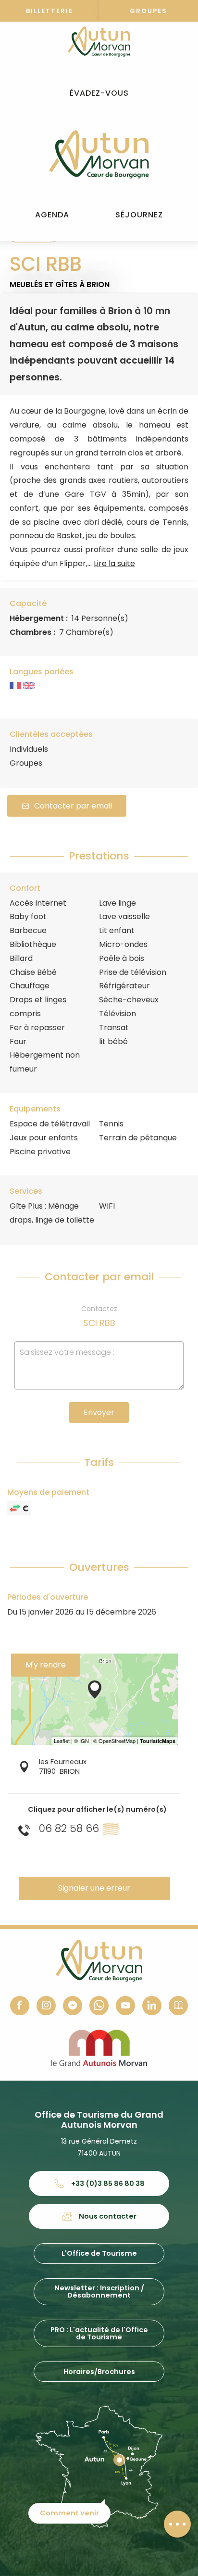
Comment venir (69, 2513)
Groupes (148, 11)
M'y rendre (46, 1665)
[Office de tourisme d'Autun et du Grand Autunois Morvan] (99, 154)
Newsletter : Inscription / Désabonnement (99, 2291)
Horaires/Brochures (99, 2372)
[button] (99, 94)
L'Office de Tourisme (99, 2253)
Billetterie (49, 11)
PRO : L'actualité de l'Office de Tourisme (99, 2333)
